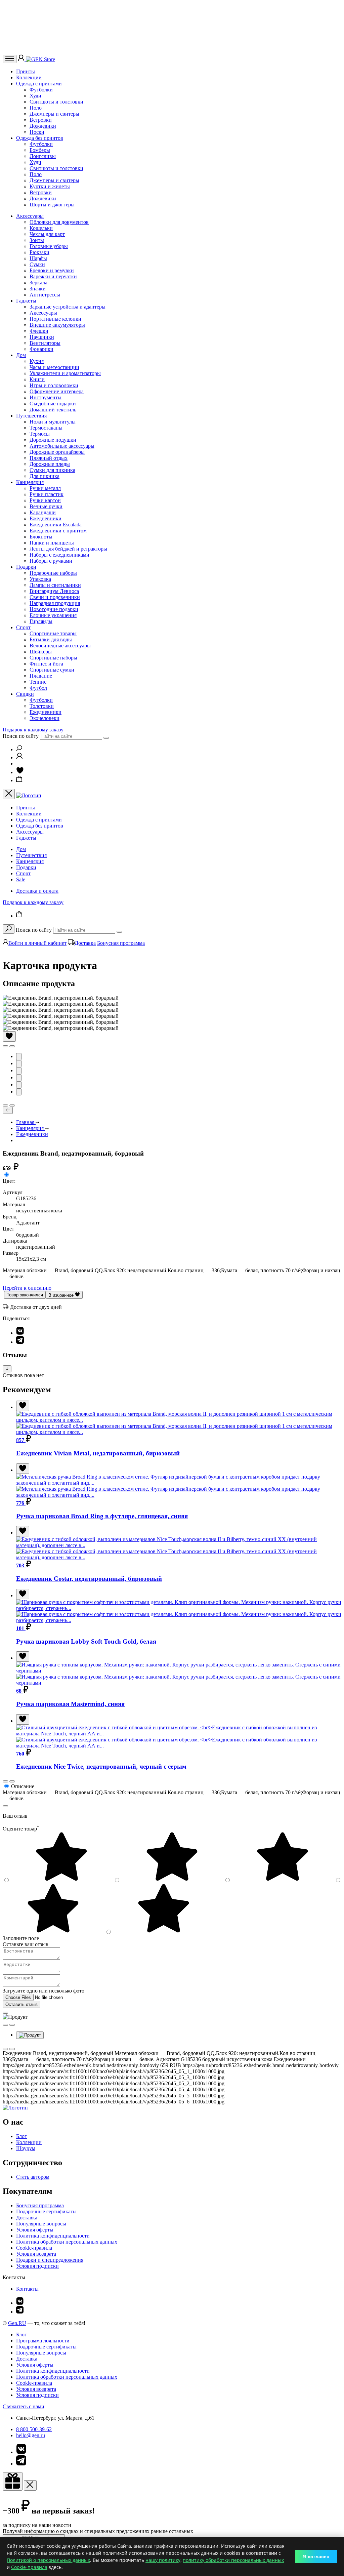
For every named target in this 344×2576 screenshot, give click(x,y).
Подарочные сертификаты (46, 2211)
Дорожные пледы (50, 464)
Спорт (23, 627)
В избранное (62, 1295)
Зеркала (38, 283)
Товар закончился (25, 1295)
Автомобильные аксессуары (62, 446)
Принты (26, 71)
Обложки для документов (59, 222)
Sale (21, 879)
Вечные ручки (46, 506)
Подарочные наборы (53, 573)
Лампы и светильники (55, 585)
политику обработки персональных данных (233, 2560)
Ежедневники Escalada (56, 525)
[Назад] (8, 1110)
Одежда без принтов (40, 138)
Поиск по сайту (21, 736)
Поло (36, 108)
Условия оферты (35, 2230)
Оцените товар (21, 1829)
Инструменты (46, 397)
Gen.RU (17, 2323)
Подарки (26, 567)
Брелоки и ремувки (52, 270)
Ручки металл (45, 488)
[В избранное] (9, 1036)
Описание (23, 1786)
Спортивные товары (53, 633)
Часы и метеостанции (54, 367)
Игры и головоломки (54, 385)
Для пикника (45, 476)
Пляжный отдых (49, 458)
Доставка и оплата (37, 891)
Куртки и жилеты (50, 186)
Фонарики (41, 349)
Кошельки (41, 228)
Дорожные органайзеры (57, 452)
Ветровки (41, 120)
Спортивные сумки (52, 670)
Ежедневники (46, 518)
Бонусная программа (121, 943)
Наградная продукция (55, 603)
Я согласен (316, 2557)
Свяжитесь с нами (24, 2406)
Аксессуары (30, 216)
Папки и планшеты (52, 543)
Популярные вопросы (41, 2224)
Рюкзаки (39, 252)
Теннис (38, 682)
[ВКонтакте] (20, 1333)
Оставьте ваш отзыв (26, 1944)
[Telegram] (20, 1342)
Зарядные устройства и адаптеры (68, 307)
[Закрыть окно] (13, 2481)
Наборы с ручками (51, 561)
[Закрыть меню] (9, 794)
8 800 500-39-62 (34, 2429)
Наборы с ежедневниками (59, 555)
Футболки (41, 90)
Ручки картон (45, 500)
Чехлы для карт (47, 234)
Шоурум (26, 2148)
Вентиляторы (45, 343)
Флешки (39, 331)
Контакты (27, 2289)
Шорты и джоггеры (52, 205)
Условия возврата (36, 2254)
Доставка (85, 943)
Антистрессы (45, 295)
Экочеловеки (45, 718)
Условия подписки (37, 2266)
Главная (26, 1122)
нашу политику (163, 2560)
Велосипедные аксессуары (60, 646)
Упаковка (40, 579)
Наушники (42, 337)
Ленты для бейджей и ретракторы (68, 549)
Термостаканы (46, 428)
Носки (37, 132)
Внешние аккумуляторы (57, 325)
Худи (35, 96)
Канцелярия (30, 482)
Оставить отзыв (21, 2004)
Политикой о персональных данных (48, 2560)
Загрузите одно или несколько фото (44, 1991)
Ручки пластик (47, 494)
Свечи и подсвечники (55, 597)
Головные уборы (49, 246)
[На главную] (15, 2108)
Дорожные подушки (53, 440)
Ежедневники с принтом (58, 531)
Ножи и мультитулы (53, 422)
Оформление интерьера (57, 391)
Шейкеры (41, 652)
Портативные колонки (55, 319)
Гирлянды (41, 621)
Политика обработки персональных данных (67, 2242)
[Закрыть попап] (5, 1806)
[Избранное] (20, 772)
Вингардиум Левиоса (54, 591)
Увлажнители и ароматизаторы (65, 373)
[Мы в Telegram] (20, 2312)
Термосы (40, 434)
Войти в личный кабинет (37, 943)
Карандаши (43, 512)
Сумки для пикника (52, 470)
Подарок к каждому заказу (33, 730)
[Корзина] (19, 780)
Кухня (37, 361)
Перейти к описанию (27, 1288)
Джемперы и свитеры (54, 114)
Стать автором (33, 2177)
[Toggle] (7, 1369)
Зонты (37, 240)
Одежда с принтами (39, 84)
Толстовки (42, 706)
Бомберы (40, 150)
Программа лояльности (43, 2341)
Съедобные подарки (53, 404)
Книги (37, 379)
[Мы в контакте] (20, 2303)
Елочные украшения (53, 615)
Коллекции (29, 77)
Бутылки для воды (51, 639)
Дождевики (43, 126)
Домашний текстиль (53, 410)
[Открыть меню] (10, 59)
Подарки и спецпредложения (50, 2260)
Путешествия (31, 416)
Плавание (41, 676)
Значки (38, 289)
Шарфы (38, 258)
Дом (21, 355)
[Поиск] (19, 749)
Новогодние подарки (54, 609)
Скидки (25, 694)
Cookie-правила (34, 2248)
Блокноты (41, 537)
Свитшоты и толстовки (56, 102)
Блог (21, 2136)
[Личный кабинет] (22, 59)
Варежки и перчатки (53, 276)
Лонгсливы (43, 156)
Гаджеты (26, 301)
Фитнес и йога (46, 664)
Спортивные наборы (53, 658)
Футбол (38, 688)
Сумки (37, 264)
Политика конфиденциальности (53, 2236)
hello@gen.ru (31, 2435)
